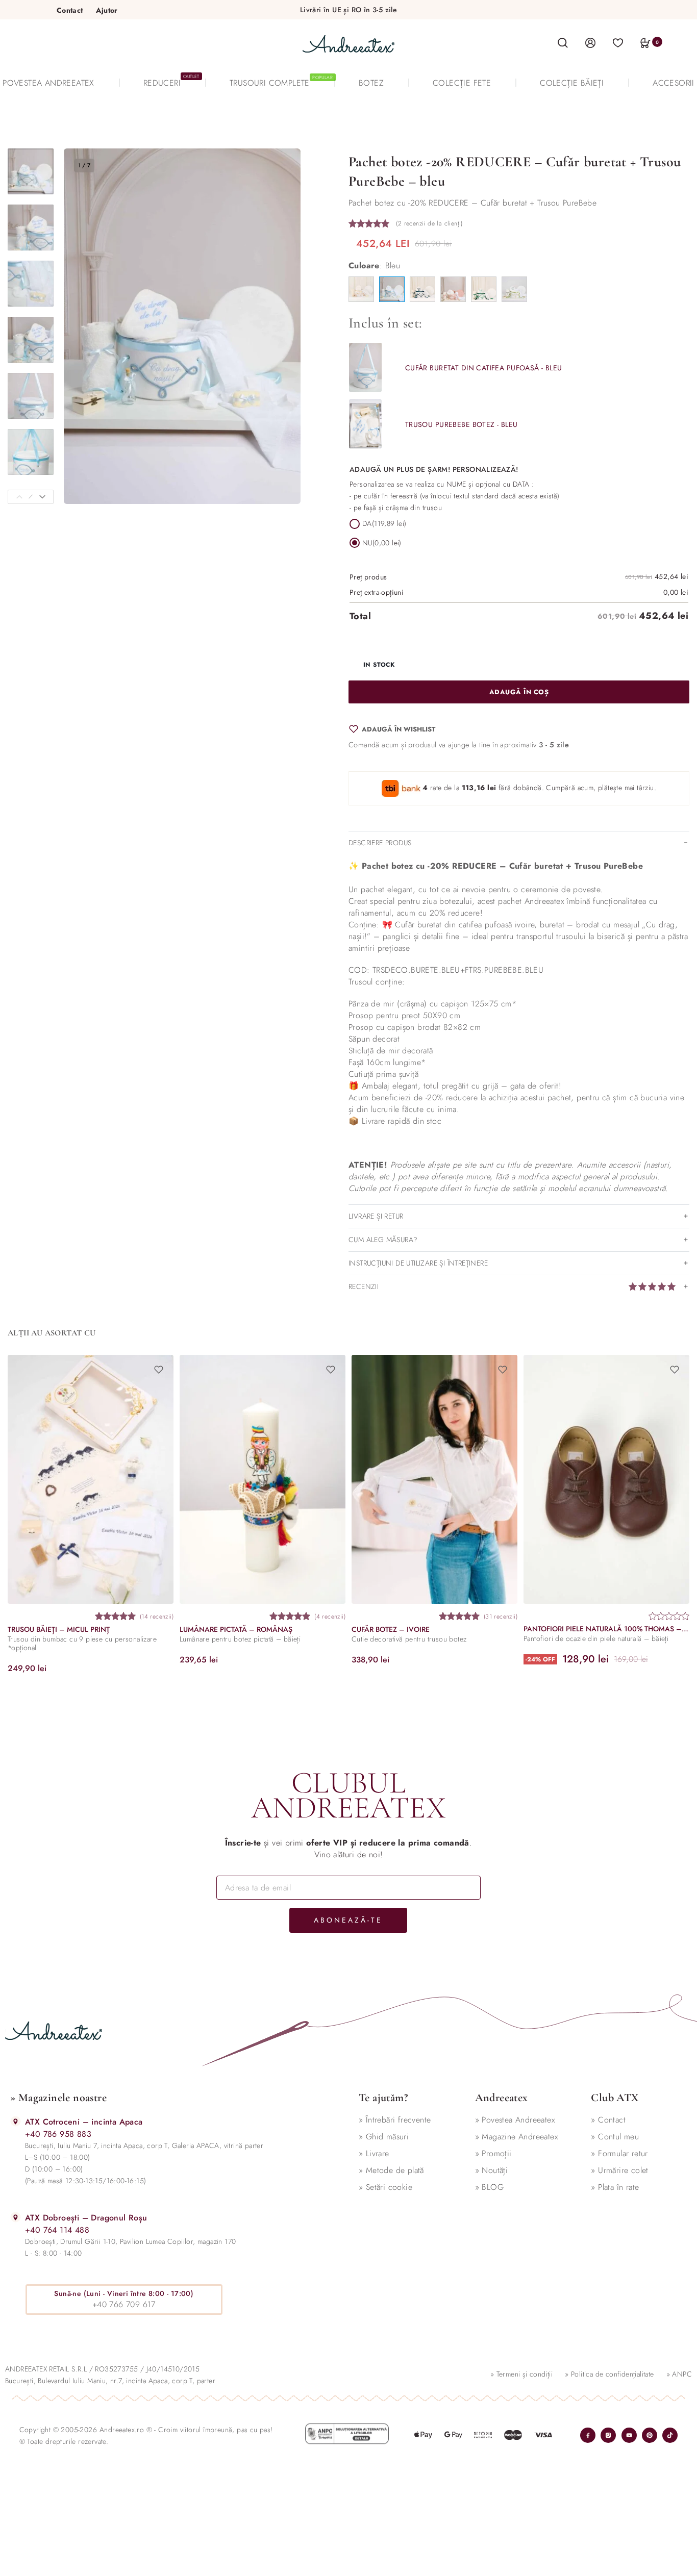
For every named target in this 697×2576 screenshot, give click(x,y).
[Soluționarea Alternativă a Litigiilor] (347, 2434)
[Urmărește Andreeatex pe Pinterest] (650, 2435)
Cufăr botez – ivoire (391, 1629)
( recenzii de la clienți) (429, 223)
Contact (70, 10)
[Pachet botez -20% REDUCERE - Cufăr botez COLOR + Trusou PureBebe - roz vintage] (453, 289)
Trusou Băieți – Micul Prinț (59, 1629)
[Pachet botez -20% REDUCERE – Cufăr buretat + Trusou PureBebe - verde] (484, 289)
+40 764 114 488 (57, 2230)
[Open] (618, 42)
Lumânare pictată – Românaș (236, 1629)
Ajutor (107, 10)
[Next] (42, 497)
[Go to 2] (31, 228)
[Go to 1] (31, 171)
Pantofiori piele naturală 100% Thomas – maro (606, 1628)
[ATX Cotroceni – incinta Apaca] (16, 2121)
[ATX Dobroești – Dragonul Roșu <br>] (16, 2217)
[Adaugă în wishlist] (159, 1370)
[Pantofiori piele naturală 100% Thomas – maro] (606, 1479)
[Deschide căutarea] (563, 43)
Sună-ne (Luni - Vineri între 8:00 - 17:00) (124, 2293)
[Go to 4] (31, 340)
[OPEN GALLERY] (182, 326)
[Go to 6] (31, 452)
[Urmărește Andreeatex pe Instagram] (608, 2435)
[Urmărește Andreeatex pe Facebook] (588, 2435)
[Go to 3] (31, 284)
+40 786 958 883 (58, 2134)
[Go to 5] (31, 396)
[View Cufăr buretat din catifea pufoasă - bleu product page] (365, 367)
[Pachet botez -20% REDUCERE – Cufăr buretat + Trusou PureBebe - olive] (514, 289)
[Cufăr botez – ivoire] (434, 1479)
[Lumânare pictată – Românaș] (263, 1479)
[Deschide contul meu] (590, 42)
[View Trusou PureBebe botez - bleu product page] (365, 424)
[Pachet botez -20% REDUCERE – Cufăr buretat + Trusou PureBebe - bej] (361, 289)
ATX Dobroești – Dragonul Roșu (86, 2218)
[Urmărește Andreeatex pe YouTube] (629, 2435)
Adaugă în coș (519, 692)
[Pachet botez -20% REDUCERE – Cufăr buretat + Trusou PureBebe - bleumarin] (422, 289)
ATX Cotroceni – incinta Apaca (84, 2122)
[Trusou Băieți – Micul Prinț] (91, 1479)
